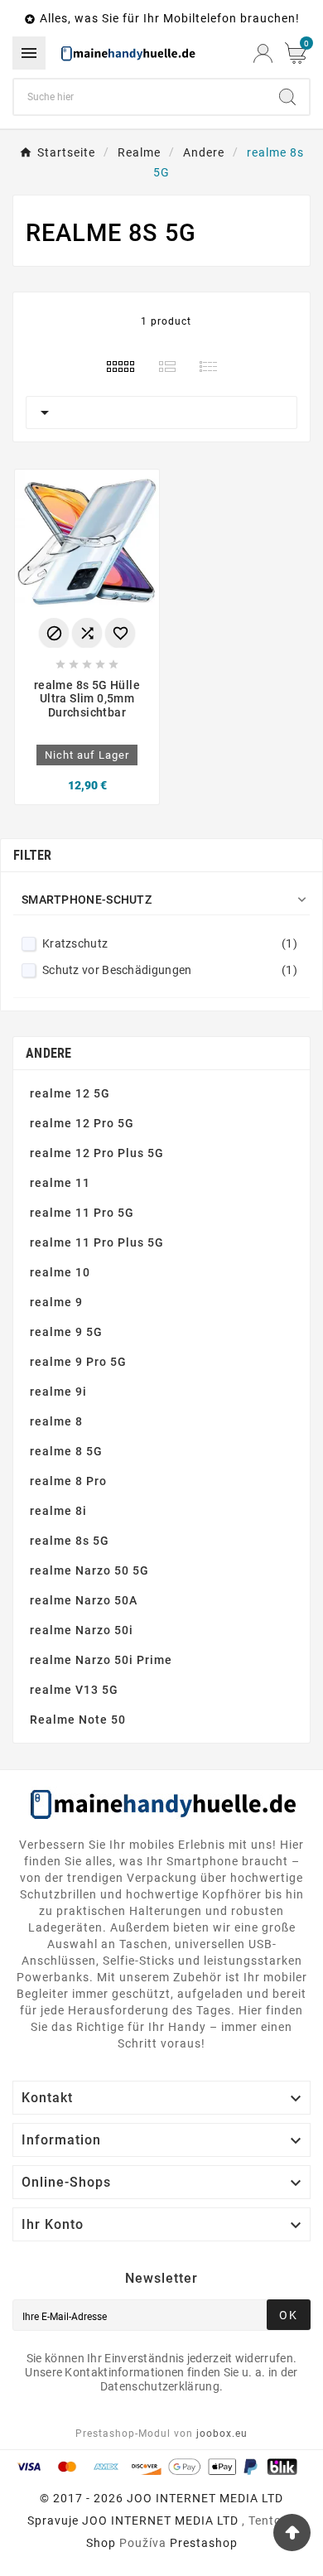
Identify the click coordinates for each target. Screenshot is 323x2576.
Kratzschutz (170, 943)
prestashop (204, 2543)
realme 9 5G (66, 1332)
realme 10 (60, 1272)
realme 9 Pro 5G (78, 1362)
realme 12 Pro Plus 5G (97, 1153)
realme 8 (56, 1421)
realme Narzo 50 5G (89, 1570)
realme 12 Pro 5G (82, 1123)
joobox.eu (222, 2434)
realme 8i (58, 1511)
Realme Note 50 (78, 1720)
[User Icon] (263, 53)
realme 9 (56, 1302)
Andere (49, 1053)
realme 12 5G (70, 1093)
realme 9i (58, 1392)
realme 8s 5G (70, 1541)
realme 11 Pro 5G (82, 1213)
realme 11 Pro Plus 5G (97, 1242)
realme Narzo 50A (84, 1600)
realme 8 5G (66, 1451)
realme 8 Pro (68, 1481)
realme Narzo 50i (82, 1630)
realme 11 (60, 1183)
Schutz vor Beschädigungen (170, 970)
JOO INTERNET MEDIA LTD (160, 2521)
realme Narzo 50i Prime (101, 1660)
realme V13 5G (74, 1690)
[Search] (287, 97)
